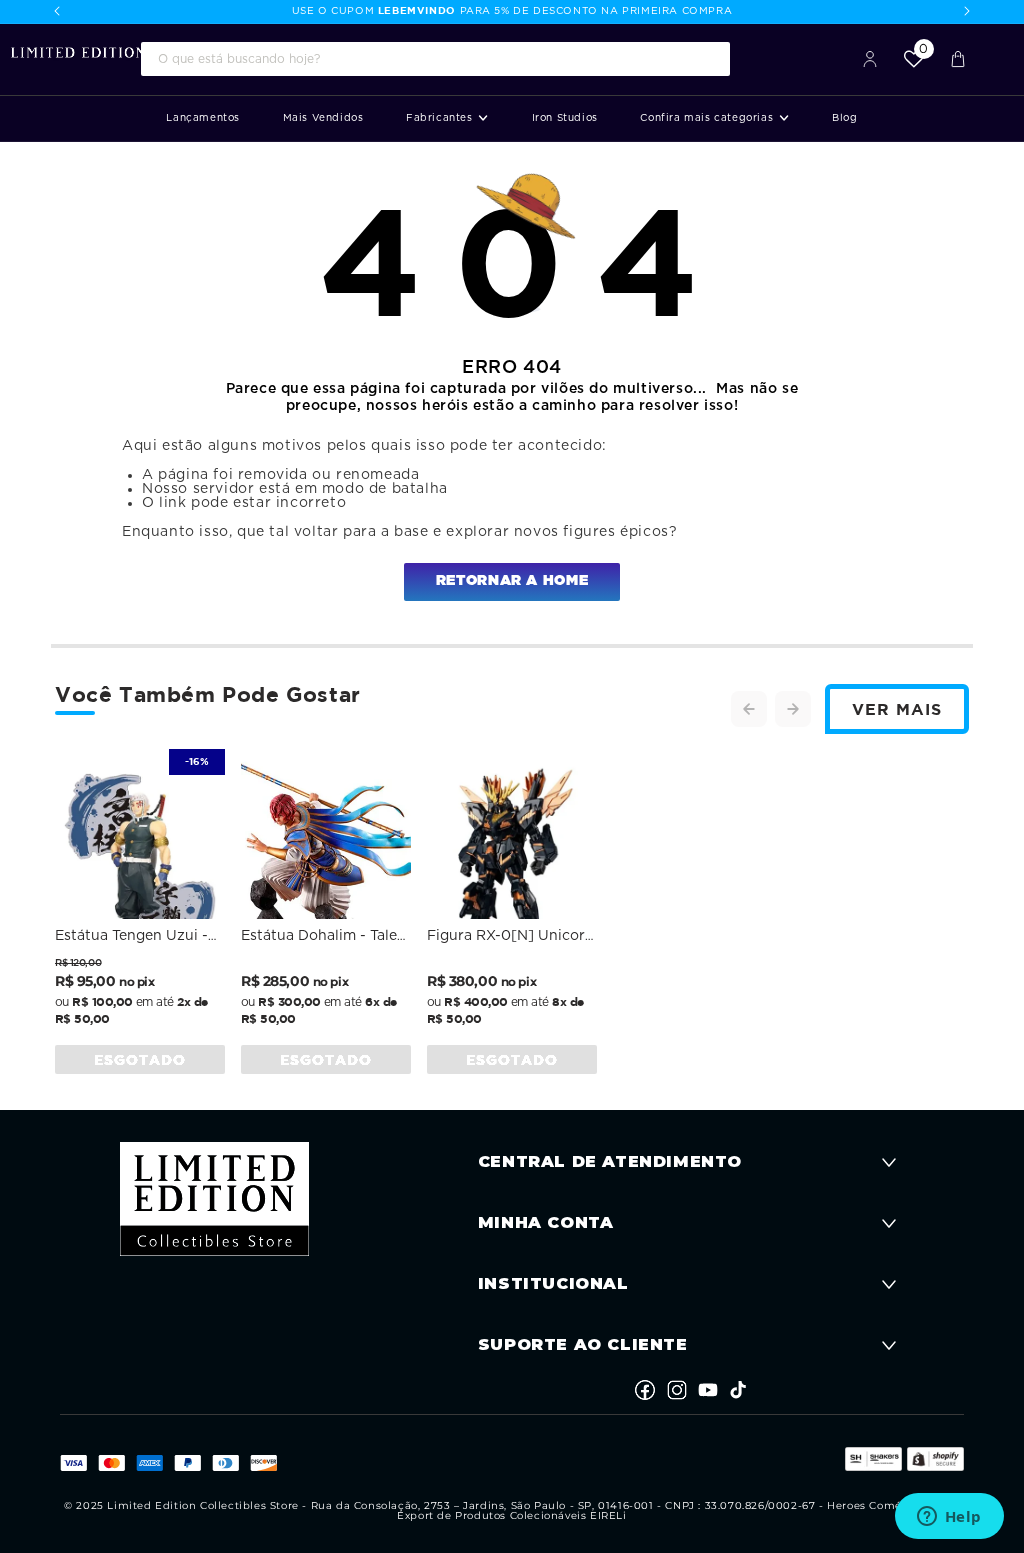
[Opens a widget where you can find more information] (949, 1518)
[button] (447, 118)
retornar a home (512, 581)
